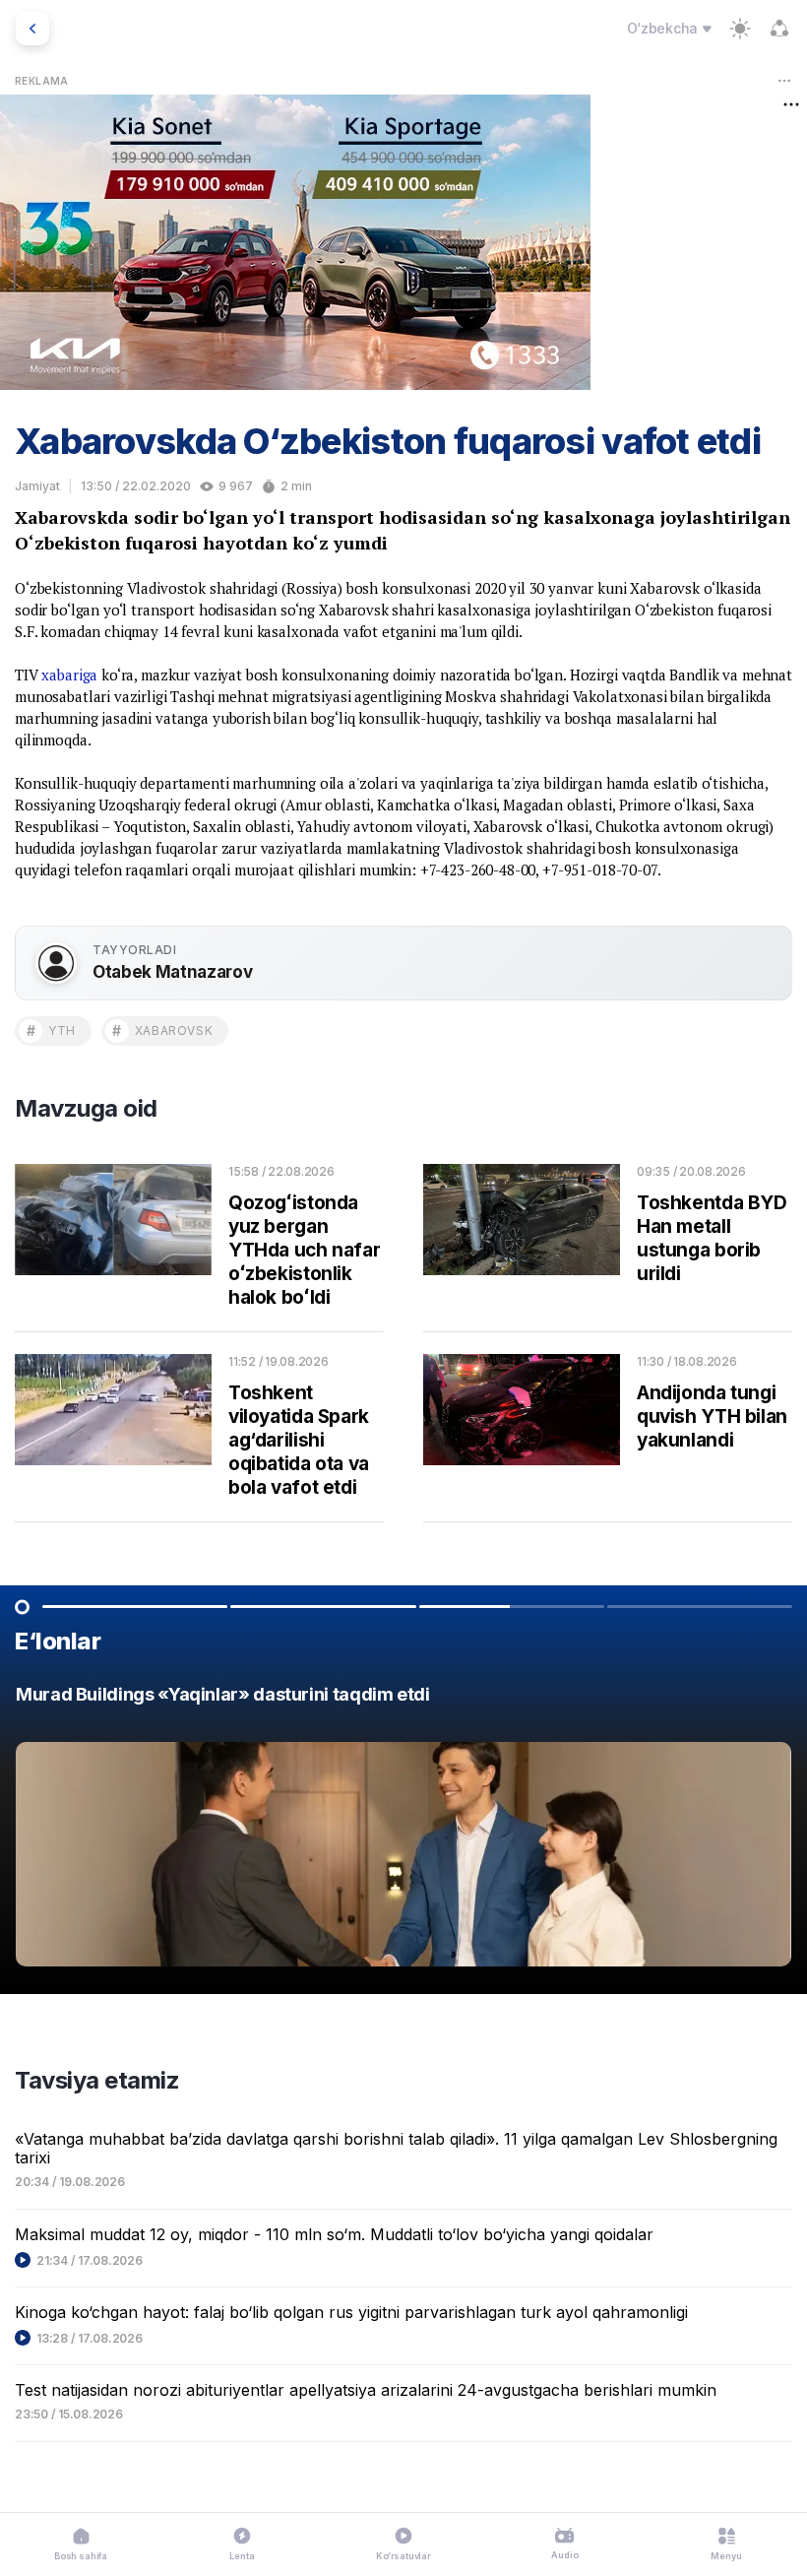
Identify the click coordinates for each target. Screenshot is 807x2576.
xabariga (69, 675)
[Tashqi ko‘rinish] (740, 29)
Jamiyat (37, 486)
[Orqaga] (32, 29)
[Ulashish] (779, 29)
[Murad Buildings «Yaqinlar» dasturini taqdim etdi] (403, 1831)
